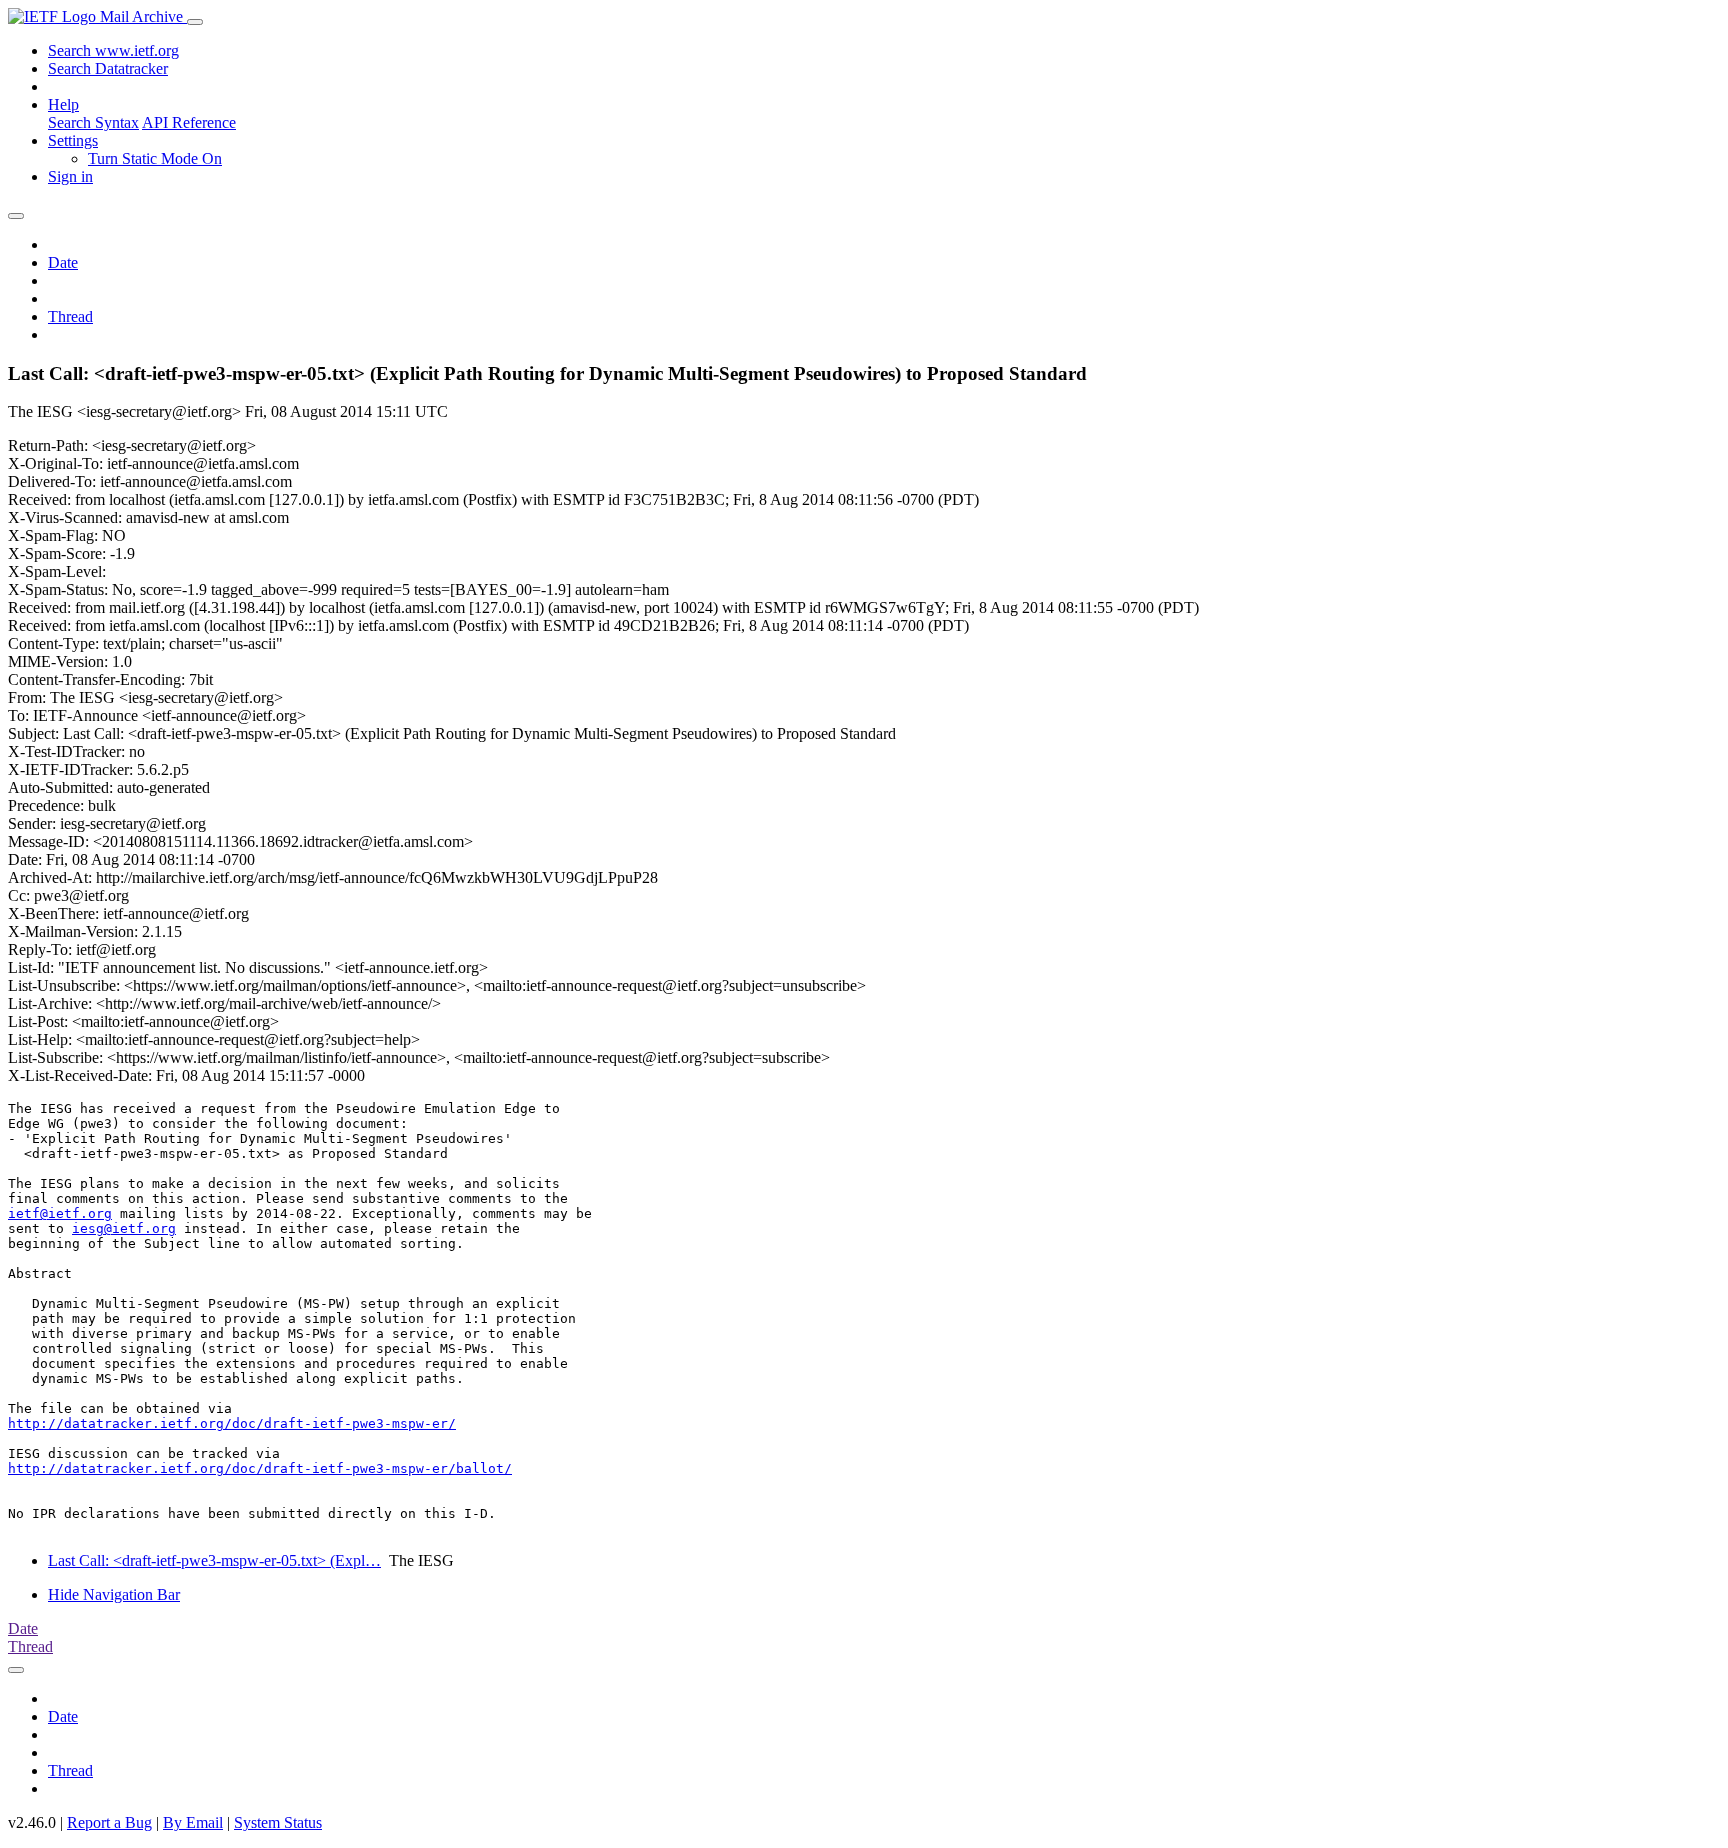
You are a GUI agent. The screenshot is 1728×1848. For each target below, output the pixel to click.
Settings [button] (73, 140)
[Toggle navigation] (195, 22)
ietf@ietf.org (60, 1213)
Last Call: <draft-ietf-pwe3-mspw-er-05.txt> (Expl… (214, 1560)
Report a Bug (109, 1822)
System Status (278, 1822)
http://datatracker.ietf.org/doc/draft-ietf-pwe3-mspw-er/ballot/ (260, 1468)
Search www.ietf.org (113, 50)
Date (63, 262)
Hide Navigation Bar (114, 1594)
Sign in (70, 176)
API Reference (189, 122)
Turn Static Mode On (155, 158)
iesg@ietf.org (124, 1228)
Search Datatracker (108, 68)
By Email (193, 1822)
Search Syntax (93, 122)
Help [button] (63, 104)
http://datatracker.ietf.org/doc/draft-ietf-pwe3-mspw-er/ (232, 1423)
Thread (70, 316)
